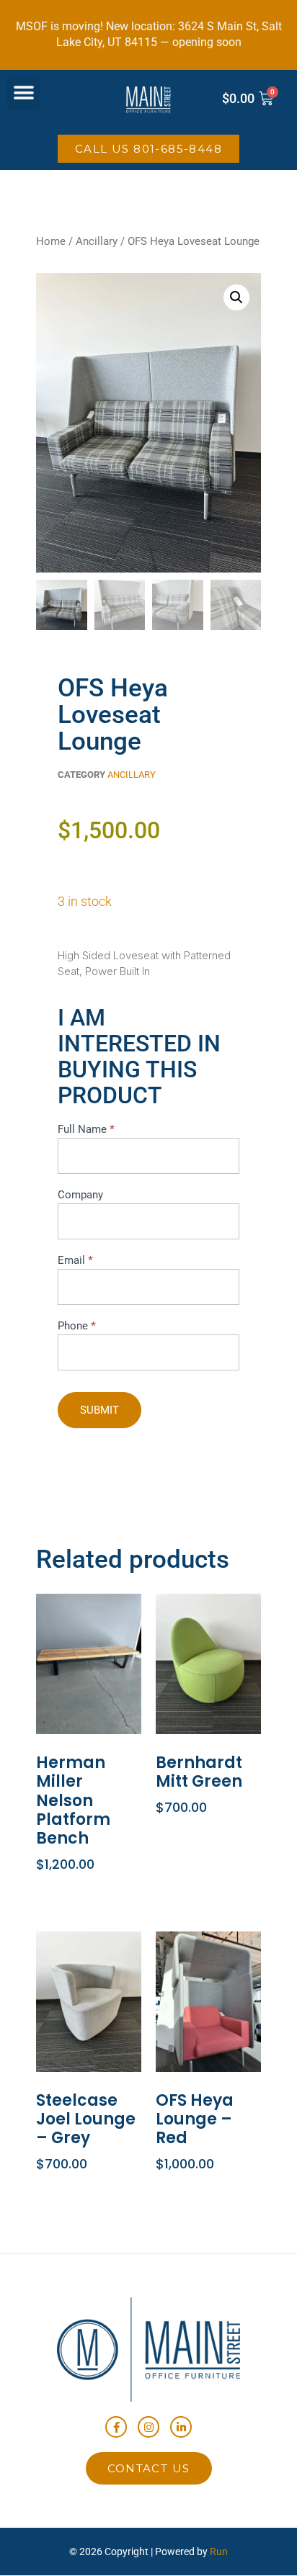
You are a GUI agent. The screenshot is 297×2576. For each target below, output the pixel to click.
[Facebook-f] (116, 2427)
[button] (23, 93)
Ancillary (97, 241)
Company (80, 1195)
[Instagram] (148, 2427)
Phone (77, 1326)
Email (75, 1260)
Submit (99, 1410)
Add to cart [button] (86, 1890)
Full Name (86, 1129)
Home (51, 241)
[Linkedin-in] (181, 2427)
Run (219, 2552)
